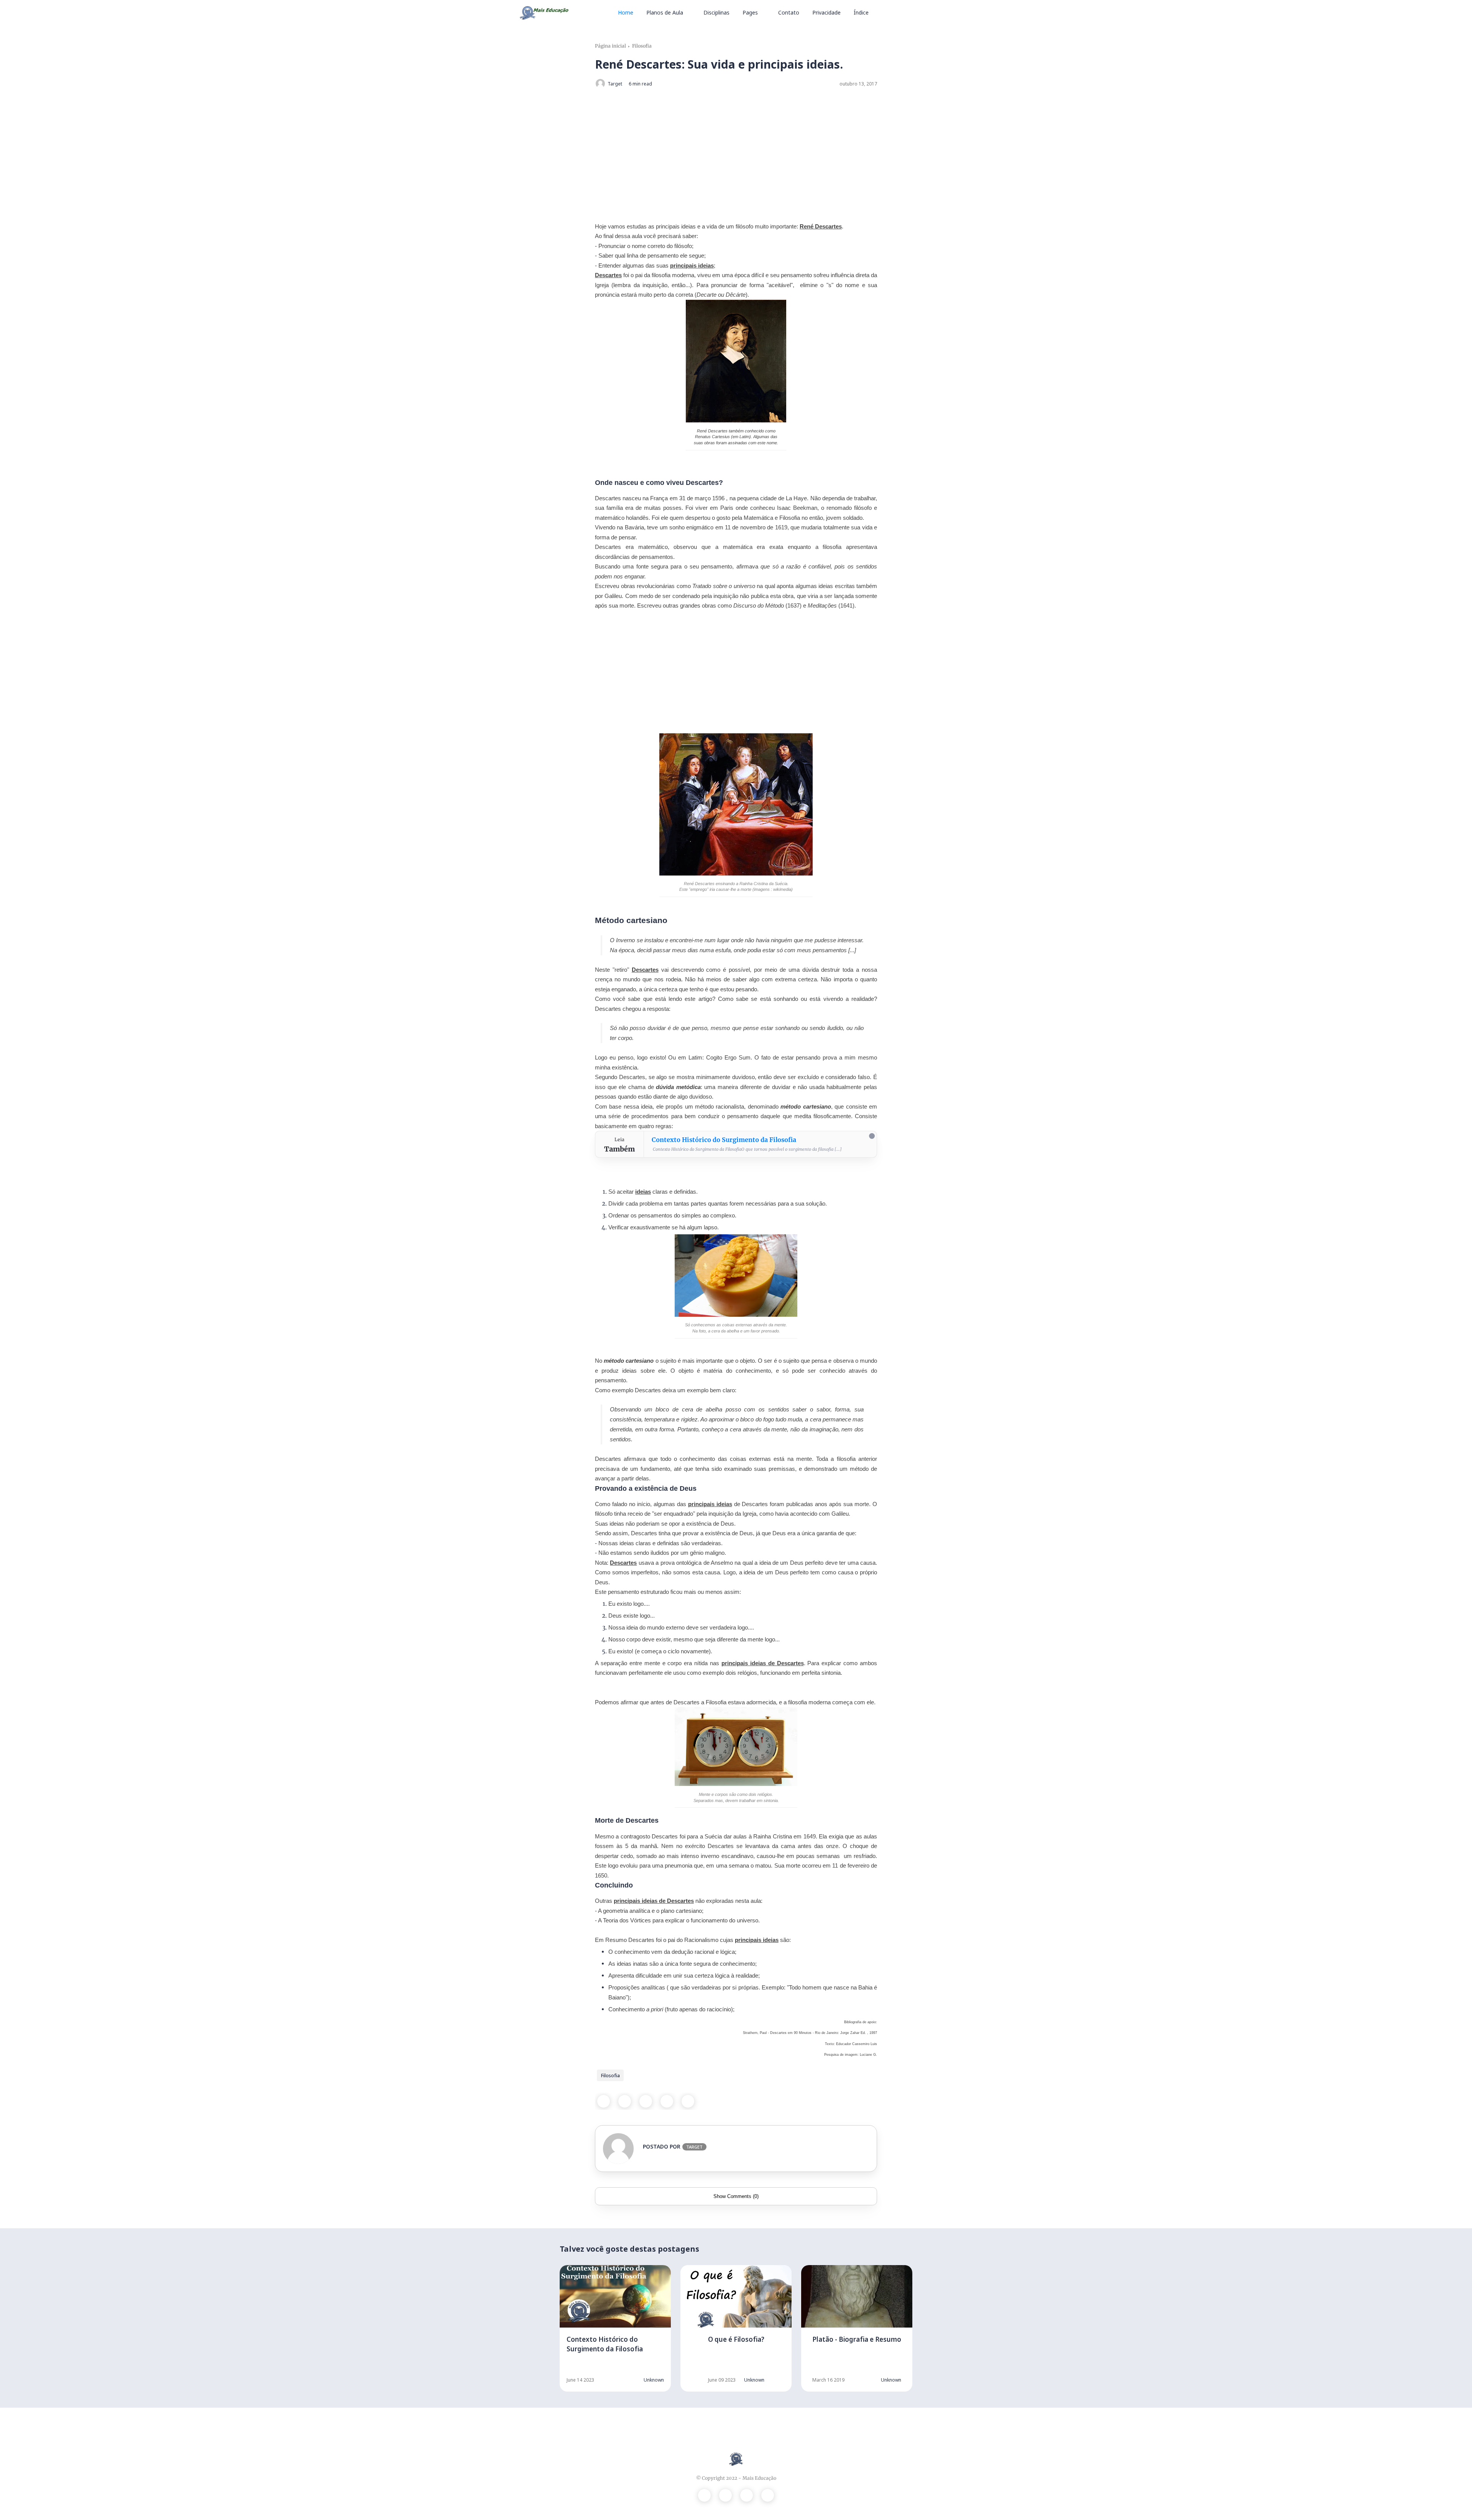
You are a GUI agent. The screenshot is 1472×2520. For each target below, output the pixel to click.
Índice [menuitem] (861, 12)
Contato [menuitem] (789, 12)
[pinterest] (667, 2101)
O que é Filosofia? (736, 2339)
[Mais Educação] (544, 12)
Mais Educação (759, 2478)
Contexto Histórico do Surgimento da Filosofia (724, 1140)
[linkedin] (688, 2101)
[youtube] (768, 2495)
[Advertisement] (736, 150)
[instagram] (747, 2495)
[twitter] (625, 2101)
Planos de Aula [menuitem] (665, 12)
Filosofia (642, 46)
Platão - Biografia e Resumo (857, 2339)
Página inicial (610, 46)
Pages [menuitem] (750, 12)
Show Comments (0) (736, 2196)
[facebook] (604, 2101)
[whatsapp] (646, 2101)
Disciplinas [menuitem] (716, 12)
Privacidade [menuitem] (826, 12)
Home (626, 12)
